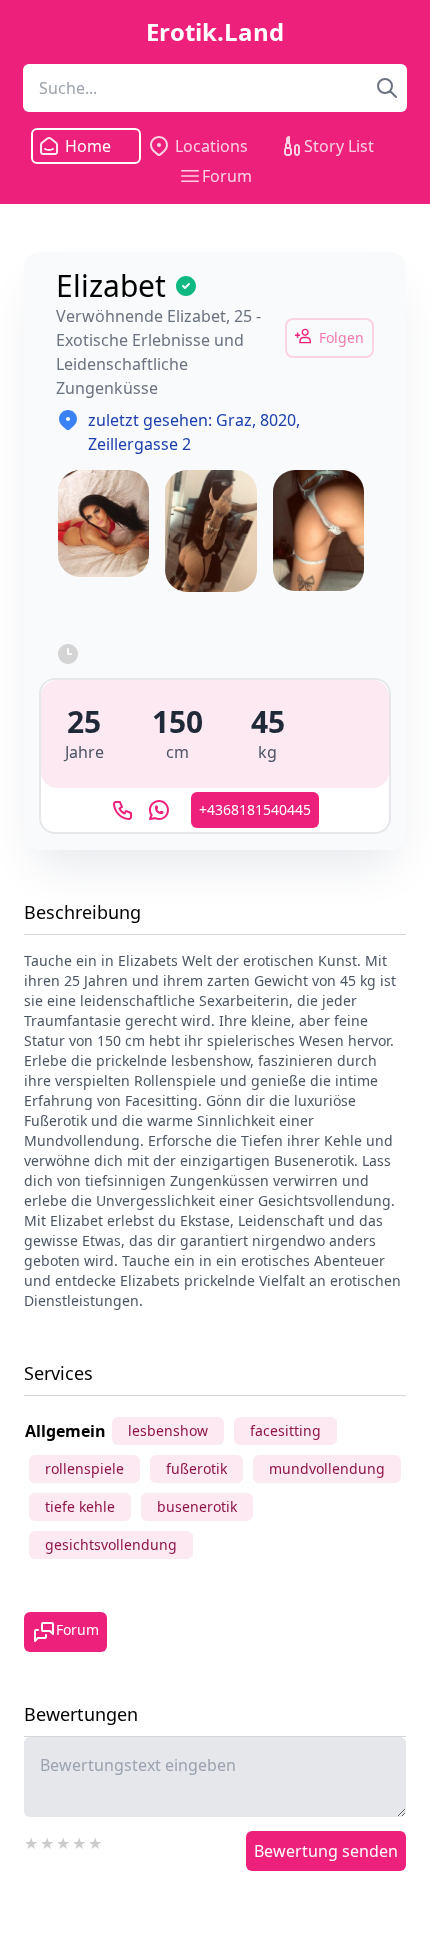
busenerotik (197, 1506)
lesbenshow (168, 1430)
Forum (227, 176)
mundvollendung (327, 1468)
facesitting (285, 1430)
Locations (211, 146)
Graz (234, 420)
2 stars (48, 1841)
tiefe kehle (80, 1506)
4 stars (80, 1841)
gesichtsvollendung (111, 1544)
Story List (339, 146)
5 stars (96, 1841)
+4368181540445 (255, 809)
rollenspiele (84, 1468)
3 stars (64, 1841)
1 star (32, 1841)
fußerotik (196, 1468)
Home (88, 146)
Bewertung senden (326, 1851)
